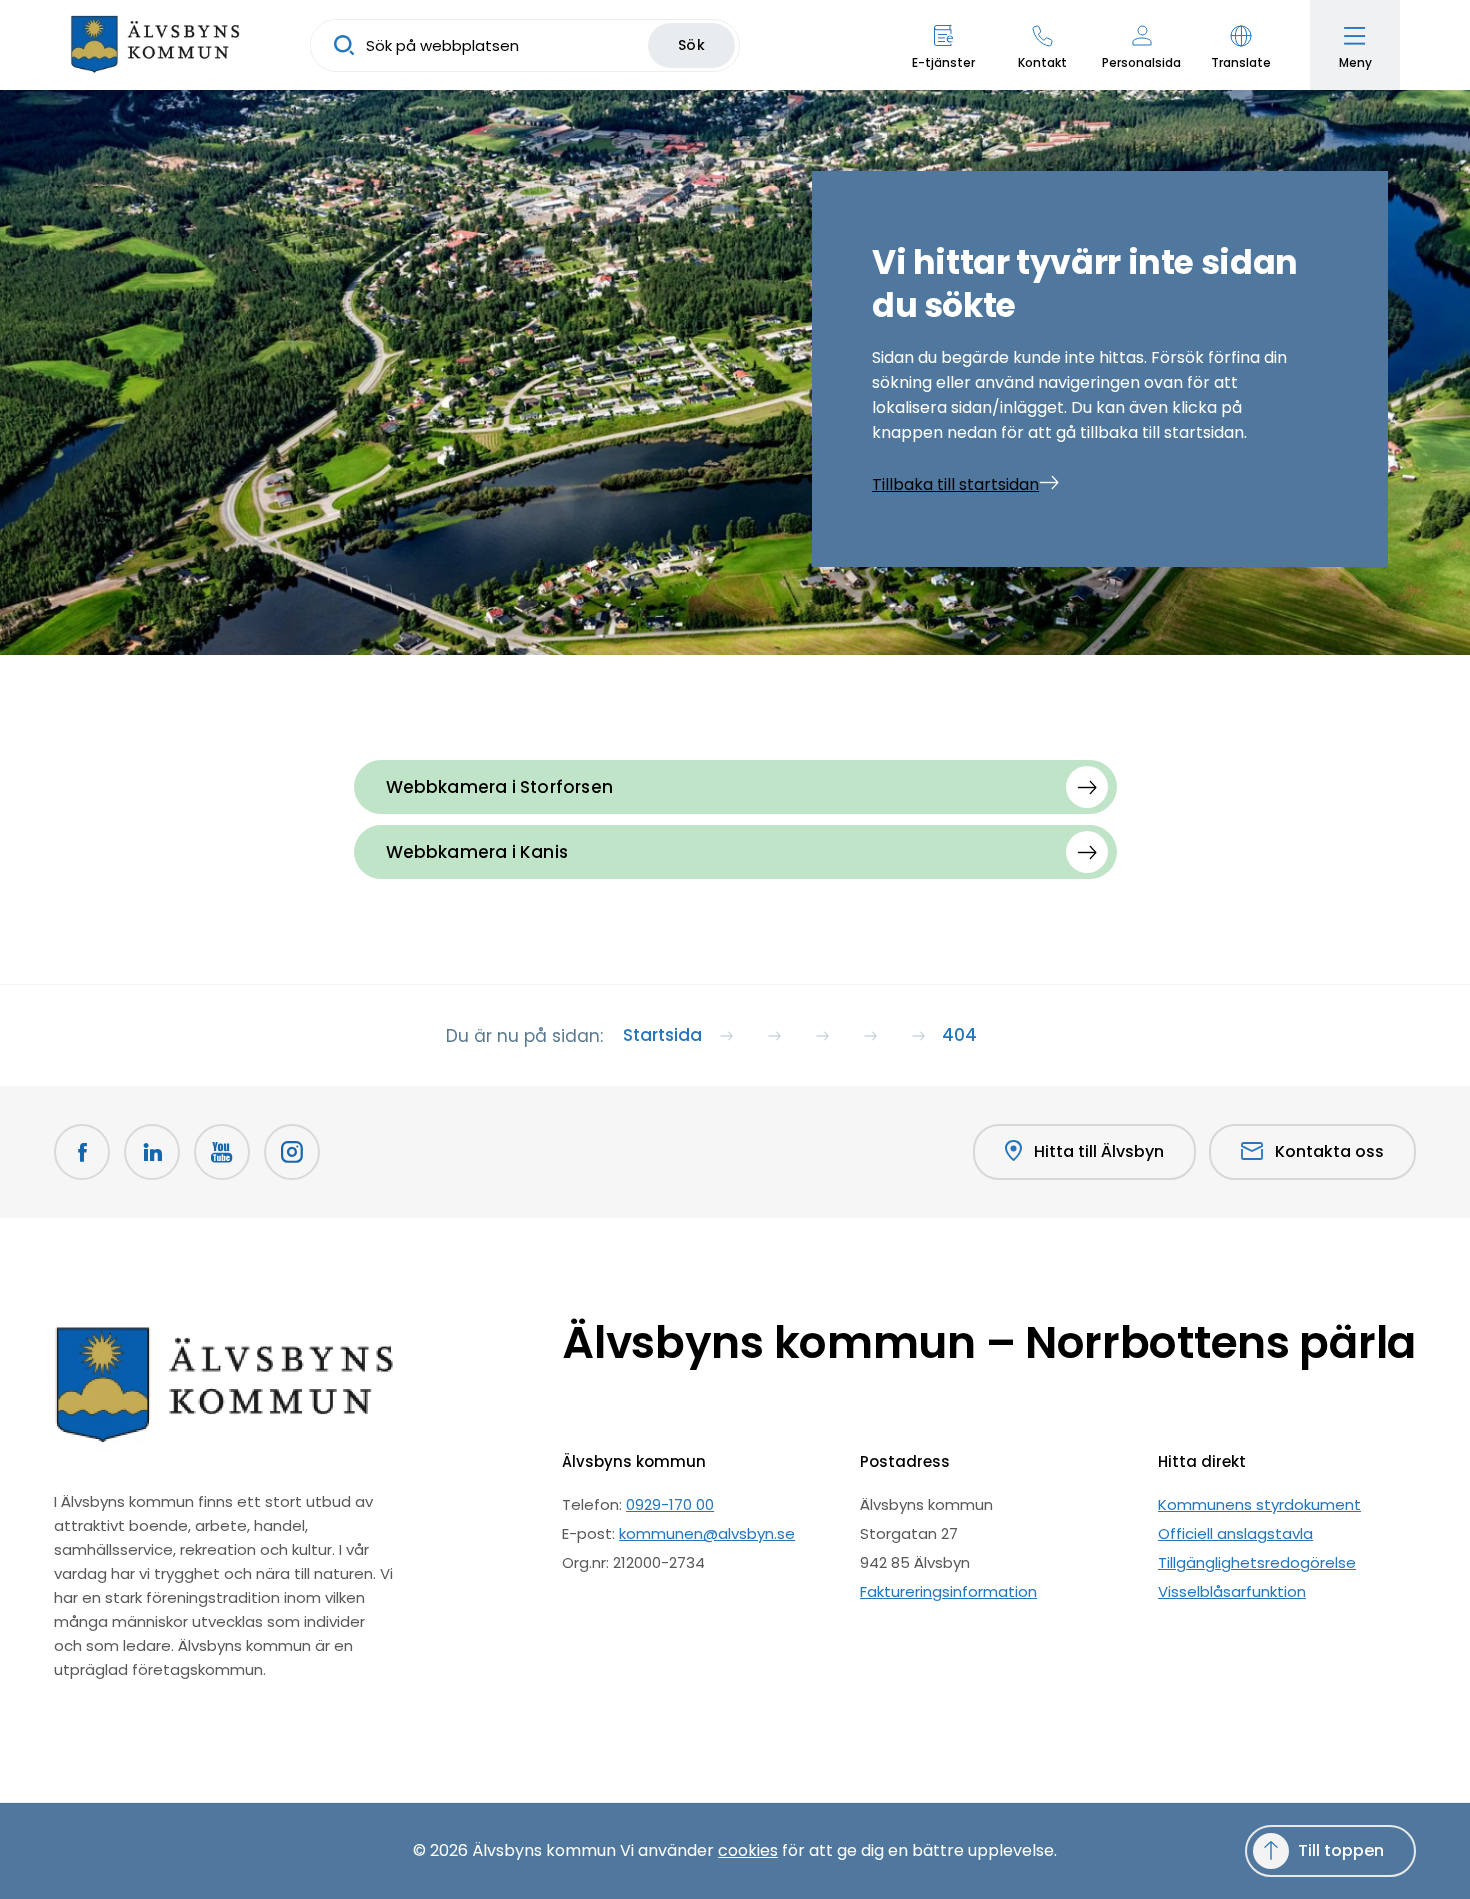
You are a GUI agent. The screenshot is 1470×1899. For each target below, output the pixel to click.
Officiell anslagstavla (1235, 1533)
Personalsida (1141, 62)
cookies (748, 1850)
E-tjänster (943, 62)
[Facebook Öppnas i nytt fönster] (82, 1152)
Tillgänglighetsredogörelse (1257, 1562)
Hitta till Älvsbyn (1099, 1151)
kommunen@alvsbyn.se (707, 1533)
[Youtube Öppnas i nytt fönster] (222, 1152)
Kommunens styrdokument (1259, 1504)
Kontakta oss (1329, 1151)
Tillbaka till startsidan (955, 484)
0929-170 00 (670, 1504)
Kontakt (1042, 62)
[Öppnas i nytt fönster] (292, 1152)
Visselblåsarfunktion (1232, 1591)
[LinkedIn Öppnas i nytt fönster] (152, 1152)
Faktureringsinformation (948, 1591)
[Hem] (155, 45)
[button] (1240, 45)
